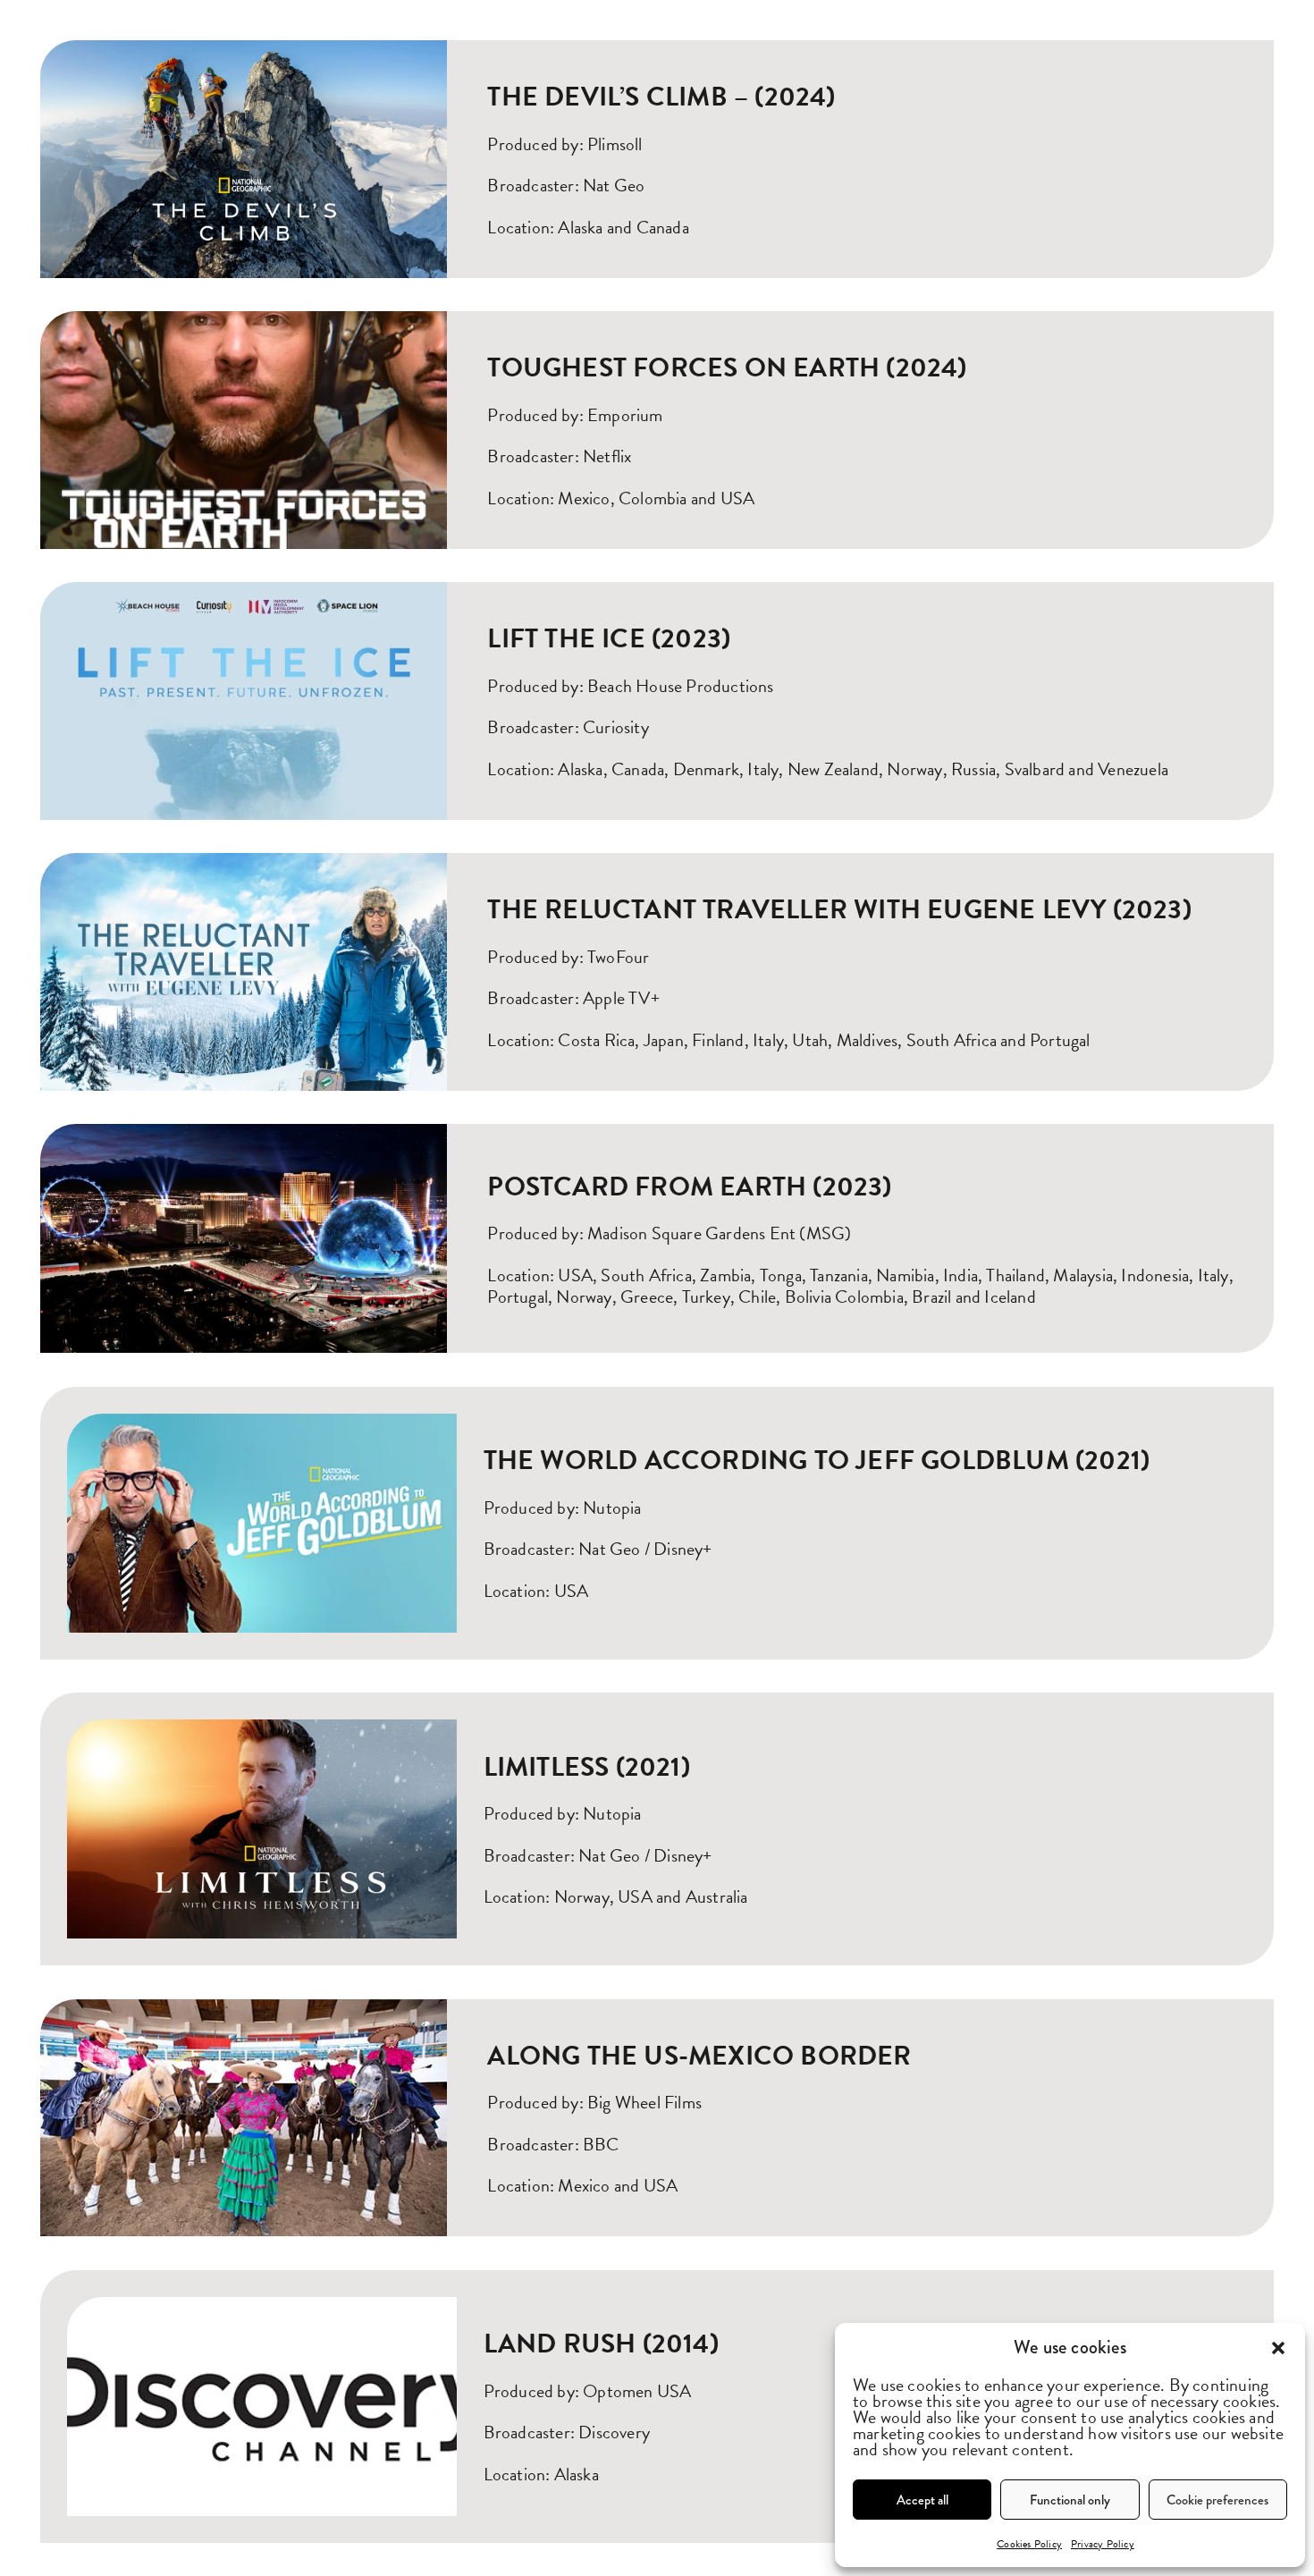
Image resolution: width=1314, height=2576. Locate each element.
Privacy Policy (1103, 2544)
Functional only (1070, 2500)
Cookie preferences (1217, 2500)
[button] (1278, 2348)
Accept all (922, 2500)
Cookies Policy (1029, 2544)
